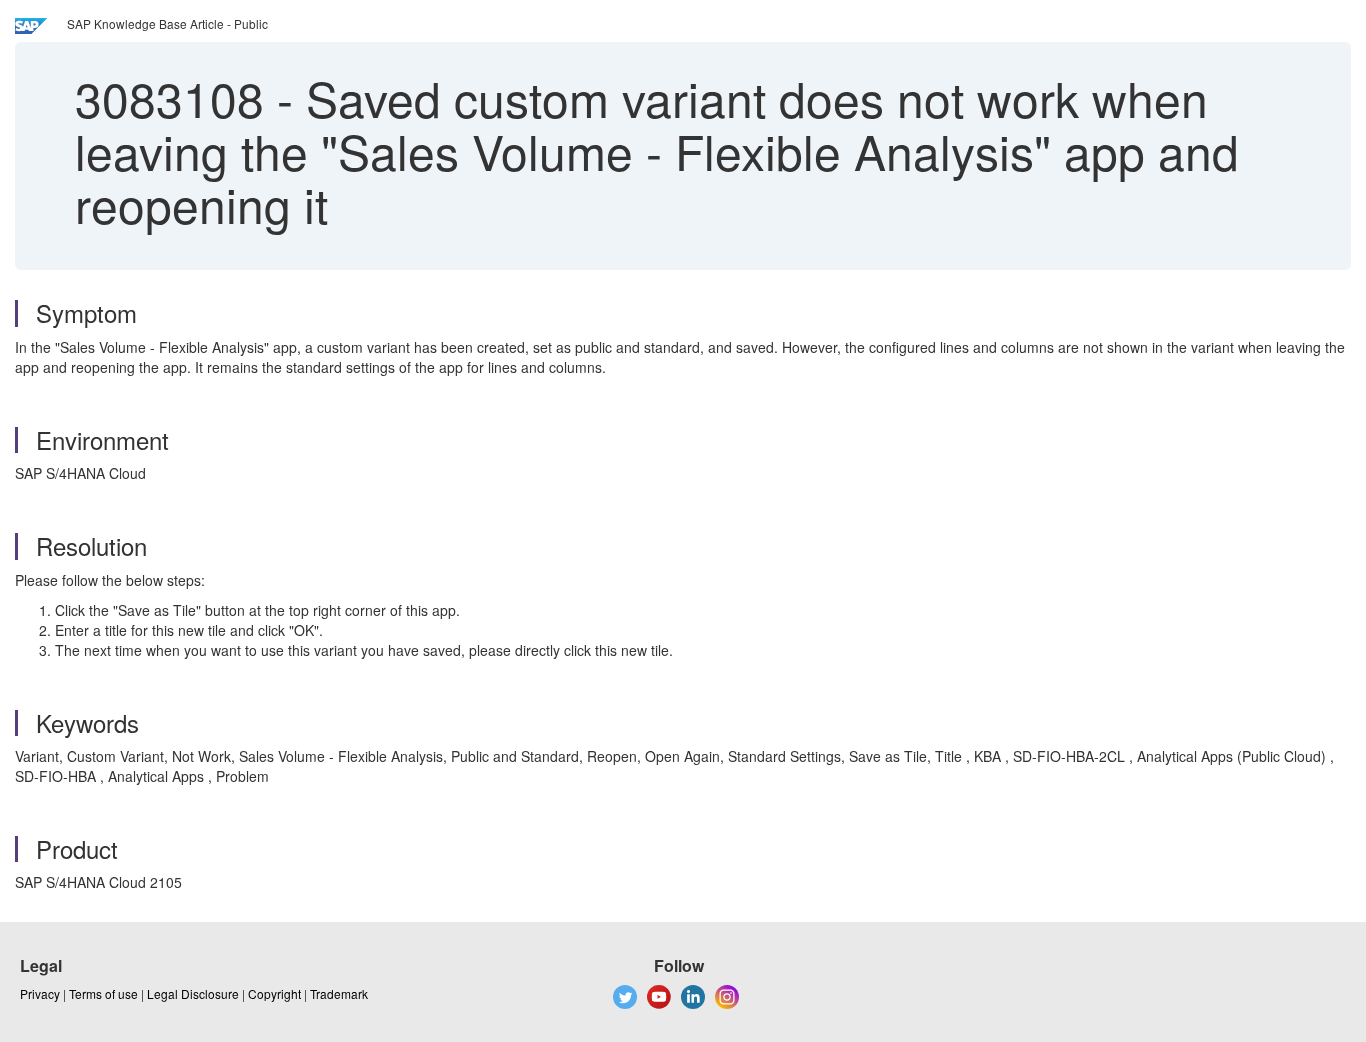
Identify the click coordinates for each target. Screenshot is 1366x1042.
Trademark (339, 993)
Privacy (40, 993)
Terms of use (103, 993)
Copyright (274, 993)
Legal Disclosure (193, 993)
